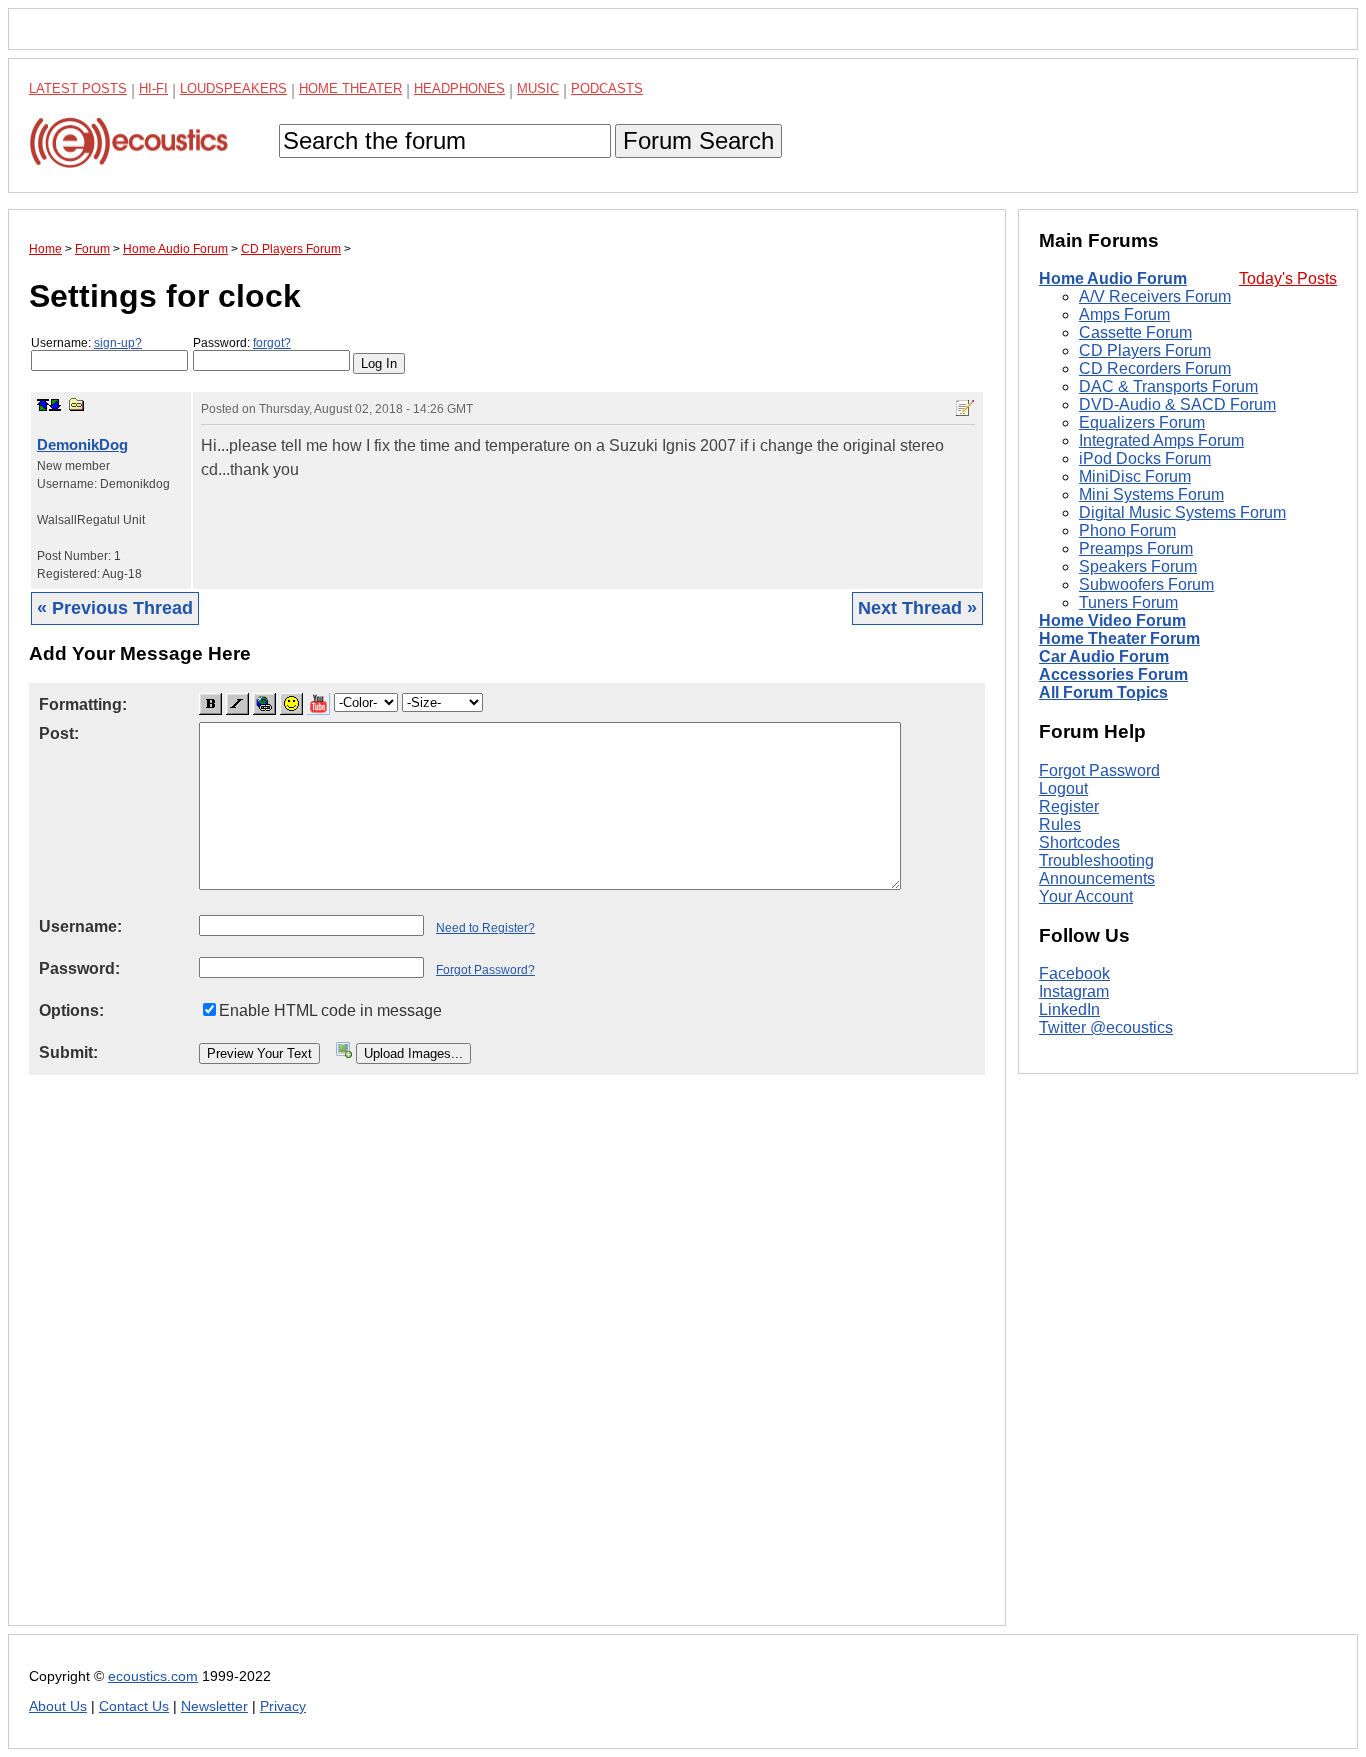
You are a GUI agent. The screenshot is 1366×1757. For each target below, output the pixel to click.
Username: (86, 343)
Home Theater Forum (1119, 639)
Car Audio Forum (1104, 657)
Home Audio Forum (1113, 279)
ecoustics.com (153, 1676)
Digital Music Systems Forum (1182, 513)
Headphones (459, 88)
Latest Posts (78, 88)
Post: (59, 733)
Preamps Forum (1136, 549)
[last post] (55, 405)
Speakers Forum (1138, 567)
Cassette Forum (1135, 333)
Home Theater (350, 88)
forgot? (272, 343)
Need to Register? (485, 928)
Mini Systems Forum (1151, 495)
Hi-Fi (153, 88)
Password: (242, 343)
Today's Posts (1288, 279)
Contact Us (134, 1706)
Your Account (1086, 896)
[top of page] (43, 405)
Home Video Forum (1112, 621)
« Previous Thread (115, 608)
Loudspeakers (233, 88)
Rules (1060, 824)
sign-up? (118, 343)
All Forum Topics (1103, 693)
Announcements (1097, 878)
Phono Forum (1127, 531)
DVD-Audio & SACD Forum (1177, 405)
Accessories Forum (1113, 675)
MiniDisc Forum (1135, 477)
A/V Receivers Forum (1155, 297)
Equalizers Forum (1142, 423)
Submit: (68, 1052)
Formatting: (83, 704)
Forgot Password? (485, 970)
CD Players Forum (1145, 351)
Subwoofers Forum (1146, 585)
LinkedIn (1069, 1010)
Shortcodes (1079, 842)
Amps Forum (1124, 315)
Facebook (1074, 974)
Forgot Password (1099, 770)
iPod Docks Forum (1145, 459)
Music (538, 88)
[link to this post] (77, 404)
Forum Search (698, 140)
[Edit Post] (965, 408)
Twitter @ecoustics (1106, 1028)
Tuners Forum (1128, 603)
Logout (1063, 788)
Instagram (1074, 992)
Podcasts (607, 88)
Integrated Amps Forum (1161, 441)
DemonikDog (82, 444)
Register (1069, 806)
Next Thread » (917, 608)
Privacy (283, 1706)
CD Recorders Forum (1155, 369)
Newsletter (214, 1706)
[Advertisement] (507, 1366)
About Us (58, 1706)
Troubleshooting (1096, 860)
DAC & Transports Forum (1168, 387)
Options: (71, 1010)
